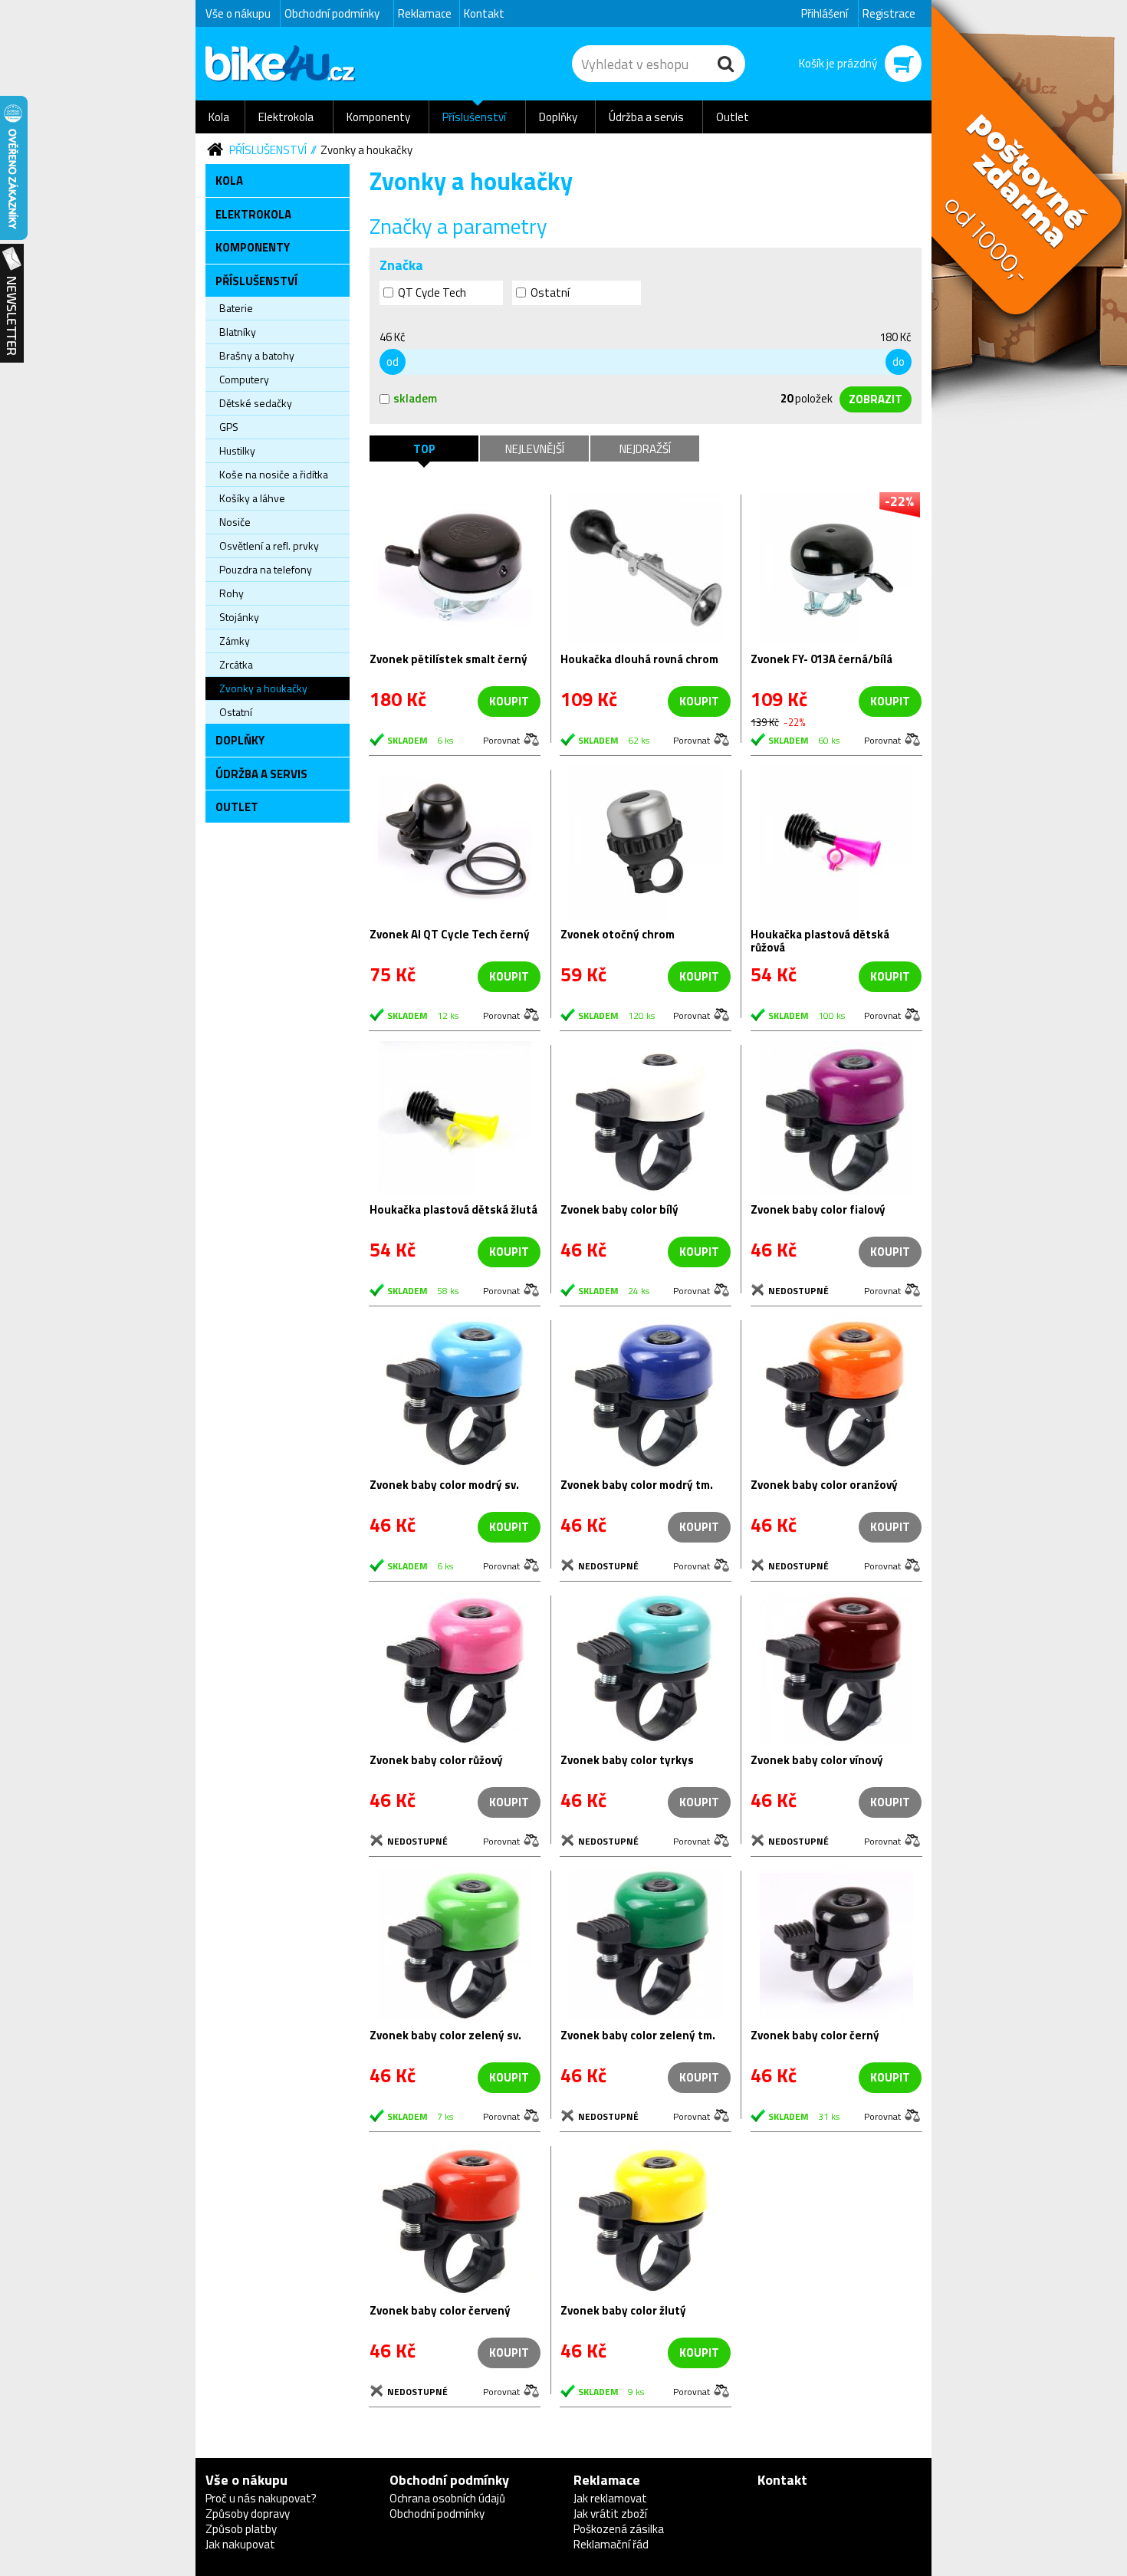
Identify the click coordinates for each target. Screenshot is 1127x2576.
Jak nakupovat (240, 2544)
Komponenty (378, 117)
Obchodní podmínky (332, 13)
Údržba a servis (646, 117)
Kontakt (484, 13)
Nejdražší (645, 449)
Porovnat (501, 739)
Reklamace (425, 13)
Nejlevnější (535, 449)
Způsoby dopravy (248, 2514)
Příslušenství (474, 117)
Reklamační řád (611, 2544)
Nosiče (235, 522)
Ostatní (236, 712)
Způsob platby (241, 2529)
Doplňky (558, 117)
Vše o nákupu (238, 13)
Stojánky (239, 617)
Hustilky (237, 450)
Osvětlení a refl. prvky (269, 545)
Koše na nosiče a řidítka (274, 474)
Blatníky (238, 332)
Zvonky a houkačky (366, 150)
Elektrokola (286, 117)
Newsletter (12, 304)
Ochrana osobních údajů (447, 2498)
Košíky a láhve (252, 498)
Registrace (889, 13)
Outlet (733, 117)
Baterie (236, 308)
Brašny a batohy (257, 355)
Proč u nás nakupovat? (261, 2498)
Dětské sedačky (256, 403)
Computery (244, 379)
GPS (229, 427)
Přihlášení (825, 13)
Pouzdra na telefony (266, 569)
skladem (415, 398)
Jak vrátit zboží (610, 2514)
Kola (219, 117)
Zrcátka (236, 664)
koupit (509, 701)
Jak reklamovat (610, 2498)
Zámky (235, 641)
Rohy (232, 593)
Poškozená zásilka (619, 2529)
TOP (424, 449)
